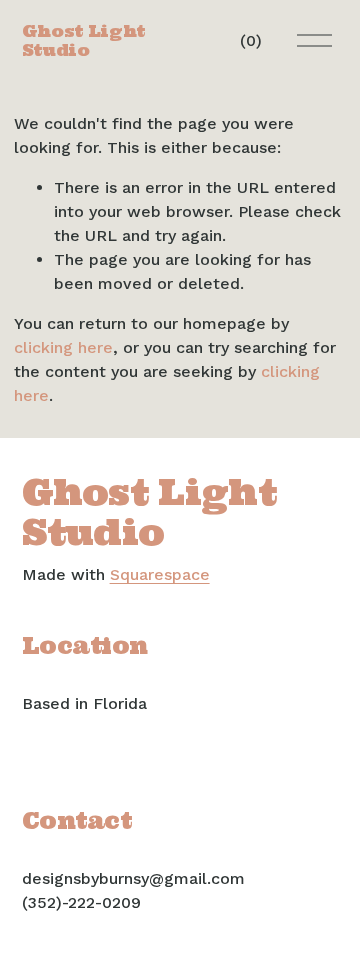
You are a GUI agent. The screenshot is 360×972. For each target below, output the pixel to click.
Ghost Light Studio (83, 40)
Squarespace (160, 574)
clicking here (63, 347)
